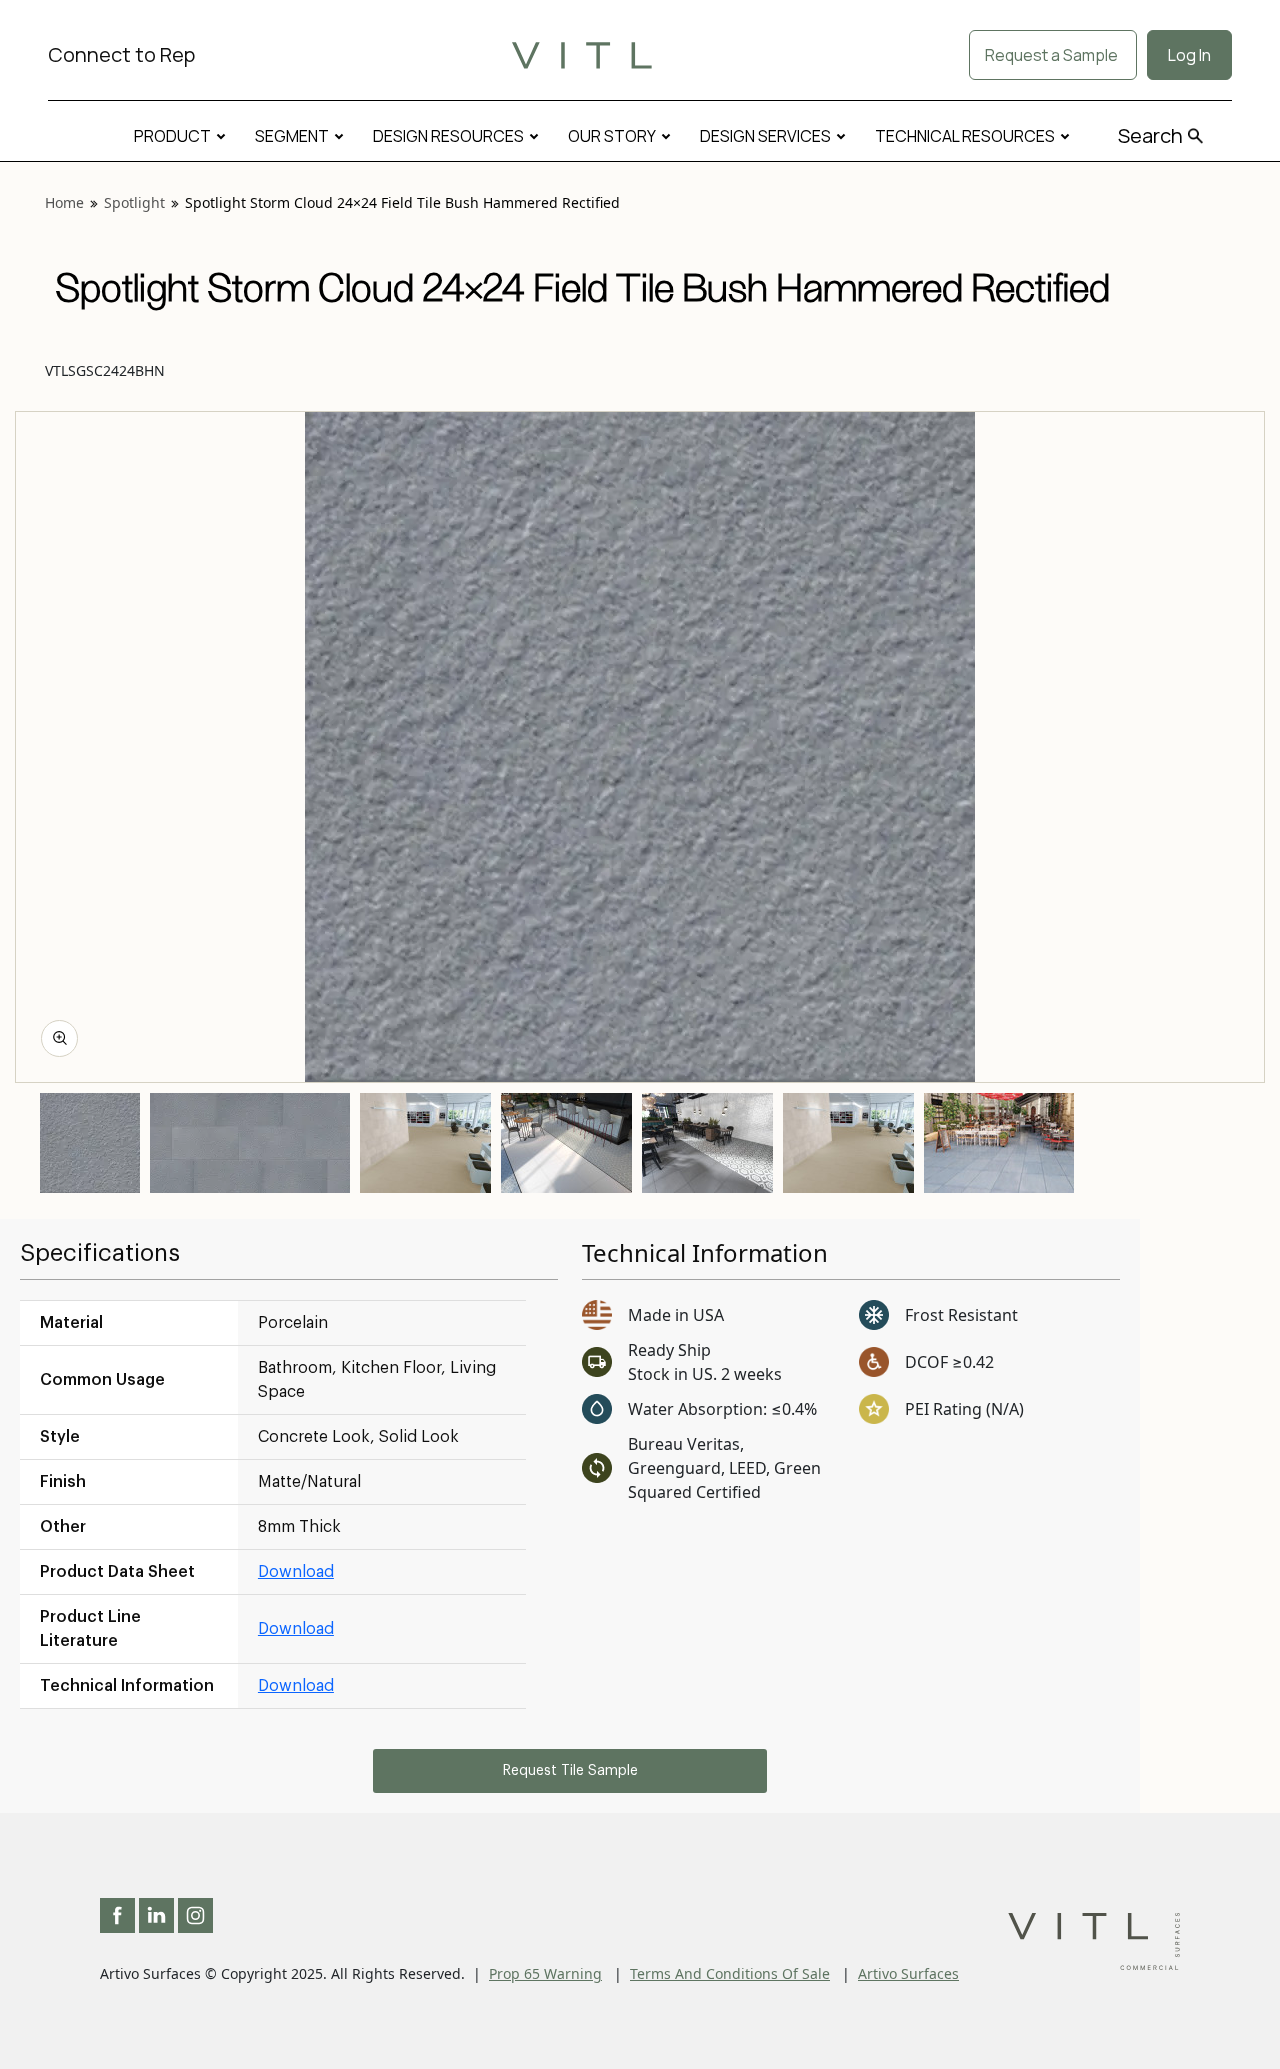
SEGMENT (292, 136)
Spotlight (134, 202)
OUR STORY (612, 136)
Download (296, 1572)
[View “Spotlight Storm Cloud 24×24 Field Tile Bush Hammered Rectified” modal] (59, 1038)
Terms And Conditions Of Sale (730, 1973)
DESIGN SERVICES (765, 136)
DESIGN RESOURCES (448, 136)
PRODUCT (172, 136)
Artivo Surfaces (908, 1973)
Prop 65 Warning (545, 1973)
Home (64, 202)
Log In (1189, 55)
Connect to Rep (121, 54)
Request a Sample (1053, 55)
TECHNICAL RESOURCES (965, 136)
